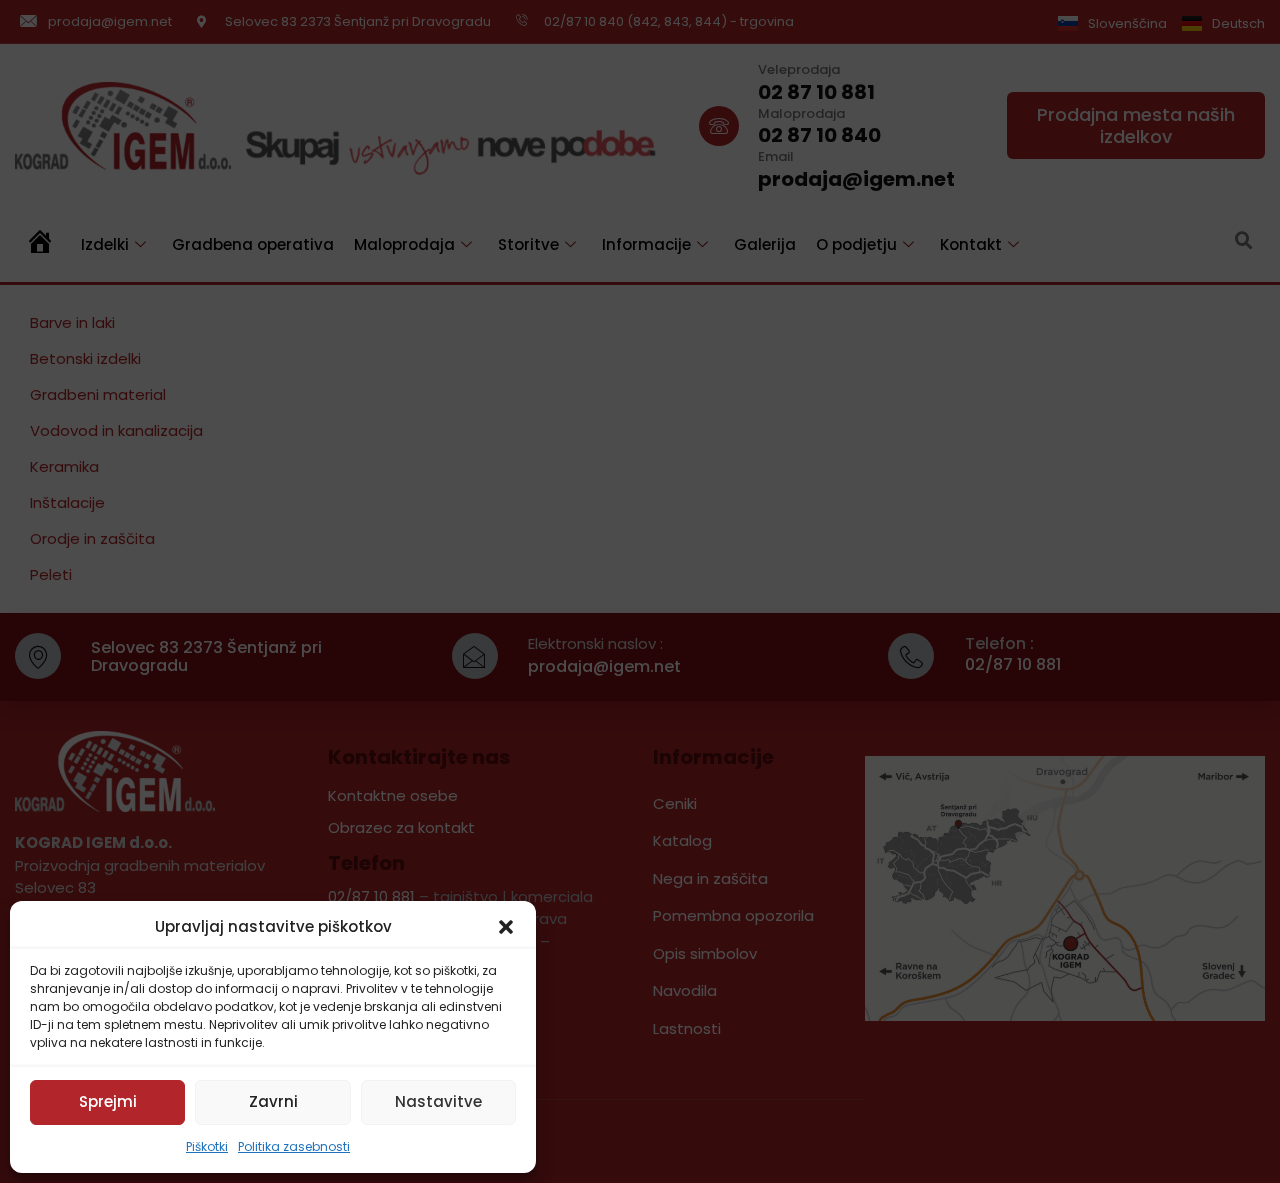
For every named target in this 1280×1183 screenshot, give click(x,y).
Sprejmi (108, 1101)
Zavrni (273, 1101)
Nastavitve (438, 1101)
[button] (506, 927)
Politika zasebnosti (294, 1146)
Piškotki (207, 1146)
